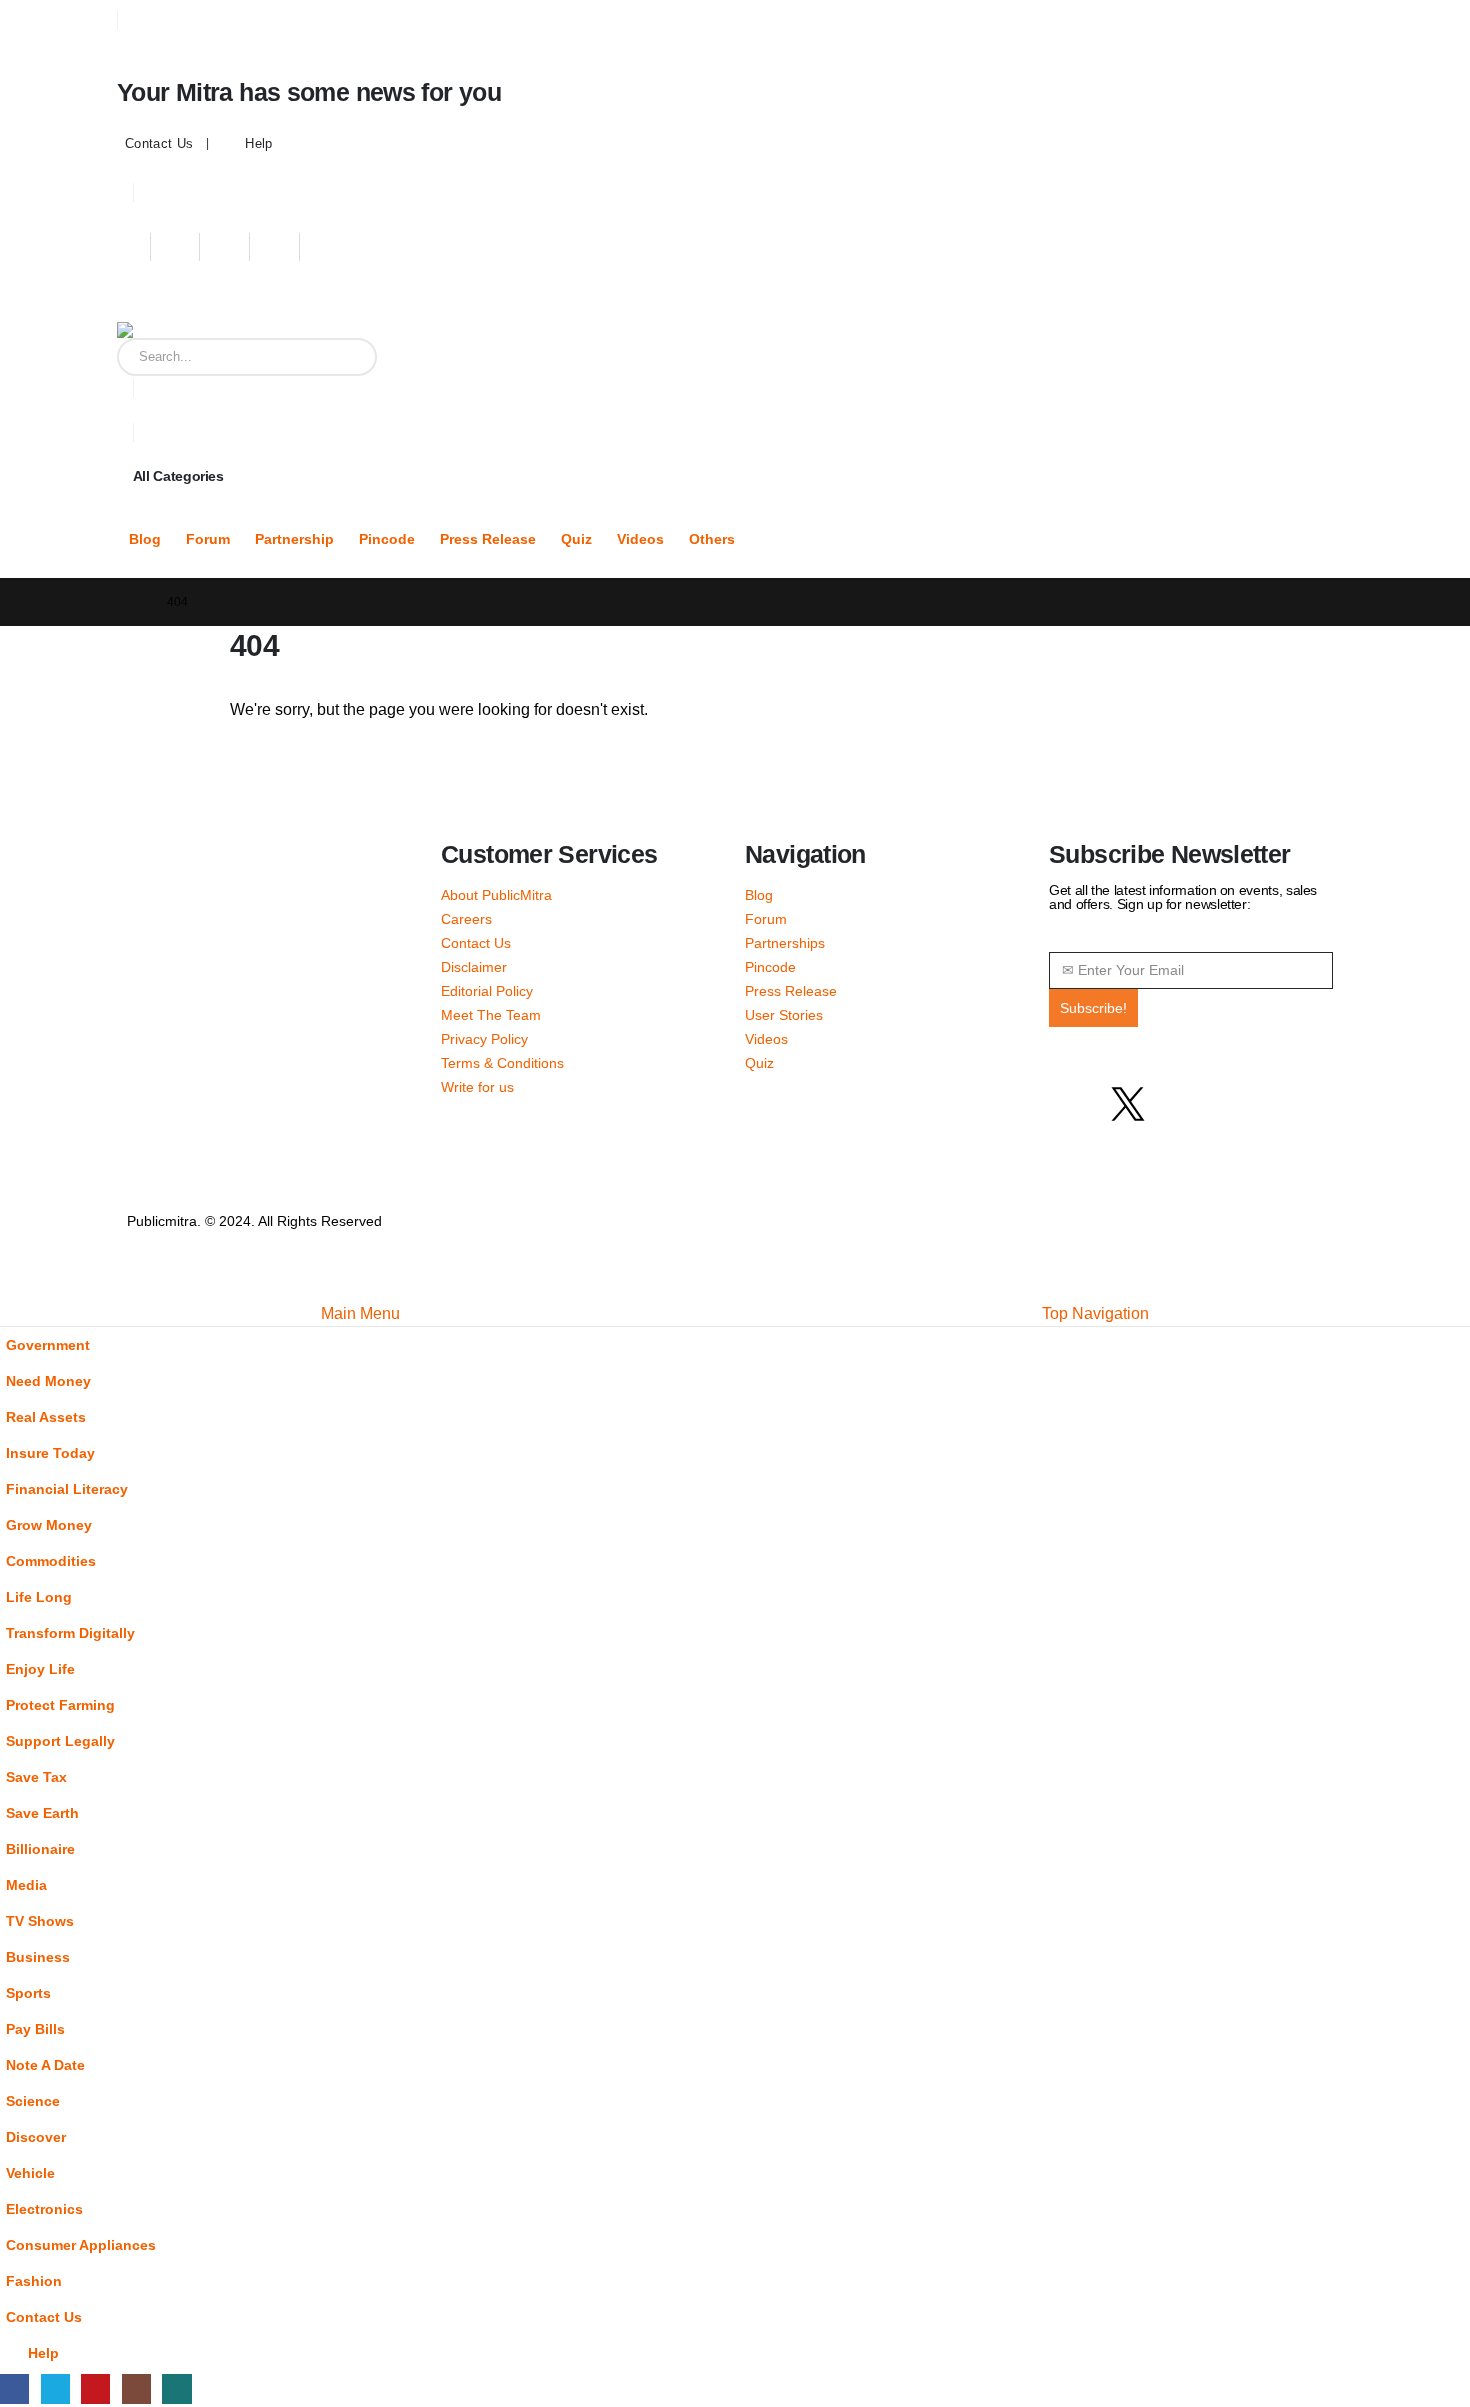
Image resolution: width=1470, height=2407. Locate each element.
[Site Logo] (242, 330)
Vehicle (30, 2173)
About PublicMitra (496, 895)
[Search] (347, 357)
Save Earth (42, 1813)
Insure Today (50, 1453)
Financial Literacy (67, 1489)
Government (48, 1345)
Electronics (44, 2209)
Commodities (51, 1561)
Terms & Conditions (502, 1063)
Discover (36, 2137)
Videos (640, 539)
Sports (28, 1993)
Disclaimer (474, 967)
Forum (208, 539)
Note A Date (45, 2065)
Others (712, 539)
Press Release (488, 539)
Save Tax (36, 1777)
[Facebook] (135, 247)
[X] (185, 247)
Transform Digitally (70, 1633)
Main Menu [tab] (360, 1313)
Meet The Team (491, 1015)
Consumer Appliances (81, 2245)
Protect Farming (60, 1705)
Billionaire (40, 1849)
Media (26, 1885)
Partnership (294, 539)
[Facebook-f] (1074, 1104)
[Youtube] (234, 247)
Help (258, 144)
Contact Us (159, 144)
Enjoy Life (40, 1669)
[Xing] (334, 247)
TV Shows (40, 1921)
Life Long (39, 1597)
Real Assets (46, 1417)
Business (38, 1957)
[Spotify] (1236, 1104)
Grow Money (49, 1525)
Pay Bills (35, 2029)
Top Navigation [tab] (1095, 1313)
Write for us (477, 1087)
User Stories (784, 1015)
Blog (145, 539)
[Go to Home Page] (133, 602)
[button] (12, 1288)
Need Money (48, 1381)
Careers (466, 919)
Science (33, 2101)
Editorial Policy (487, 991)
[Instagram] (284, 247)
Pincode (387, 539)
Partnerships (785, 943)
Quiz (576, 539)
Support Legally (60, 1741)
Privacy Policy (484, 1039)
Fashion (34, 2281)
